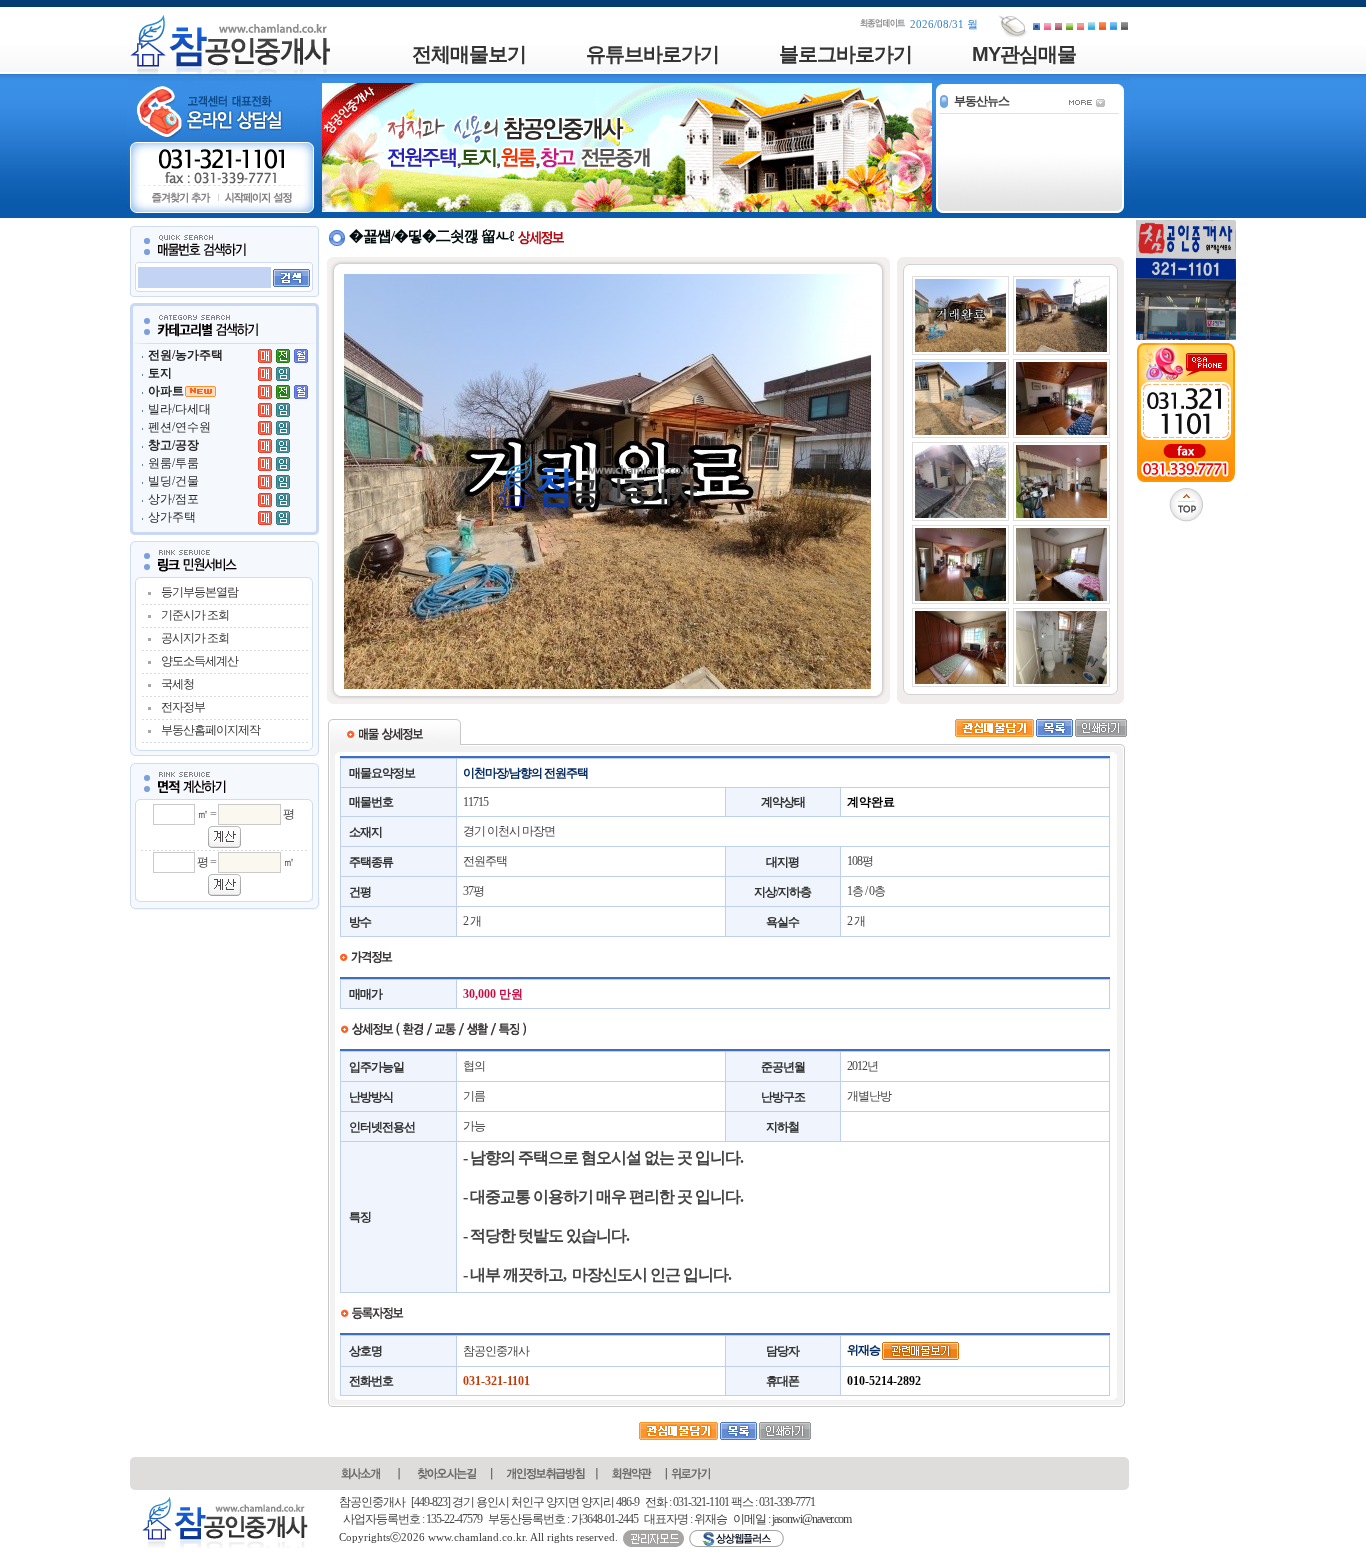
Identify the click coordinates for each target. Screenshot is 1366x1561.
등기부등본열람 (199, 592)
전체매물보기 (469, 54)
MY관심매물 (1024, 54)
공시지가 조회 (195, 638)
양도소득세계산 (199, 661)
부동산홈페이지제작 (210, 730)
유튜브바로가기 (652, 54)
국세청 (177, 684)
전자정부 (183, 707)
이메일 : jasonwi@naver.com (792, 1519)
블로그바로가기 (845, 54)
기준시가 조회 (195, 615)
